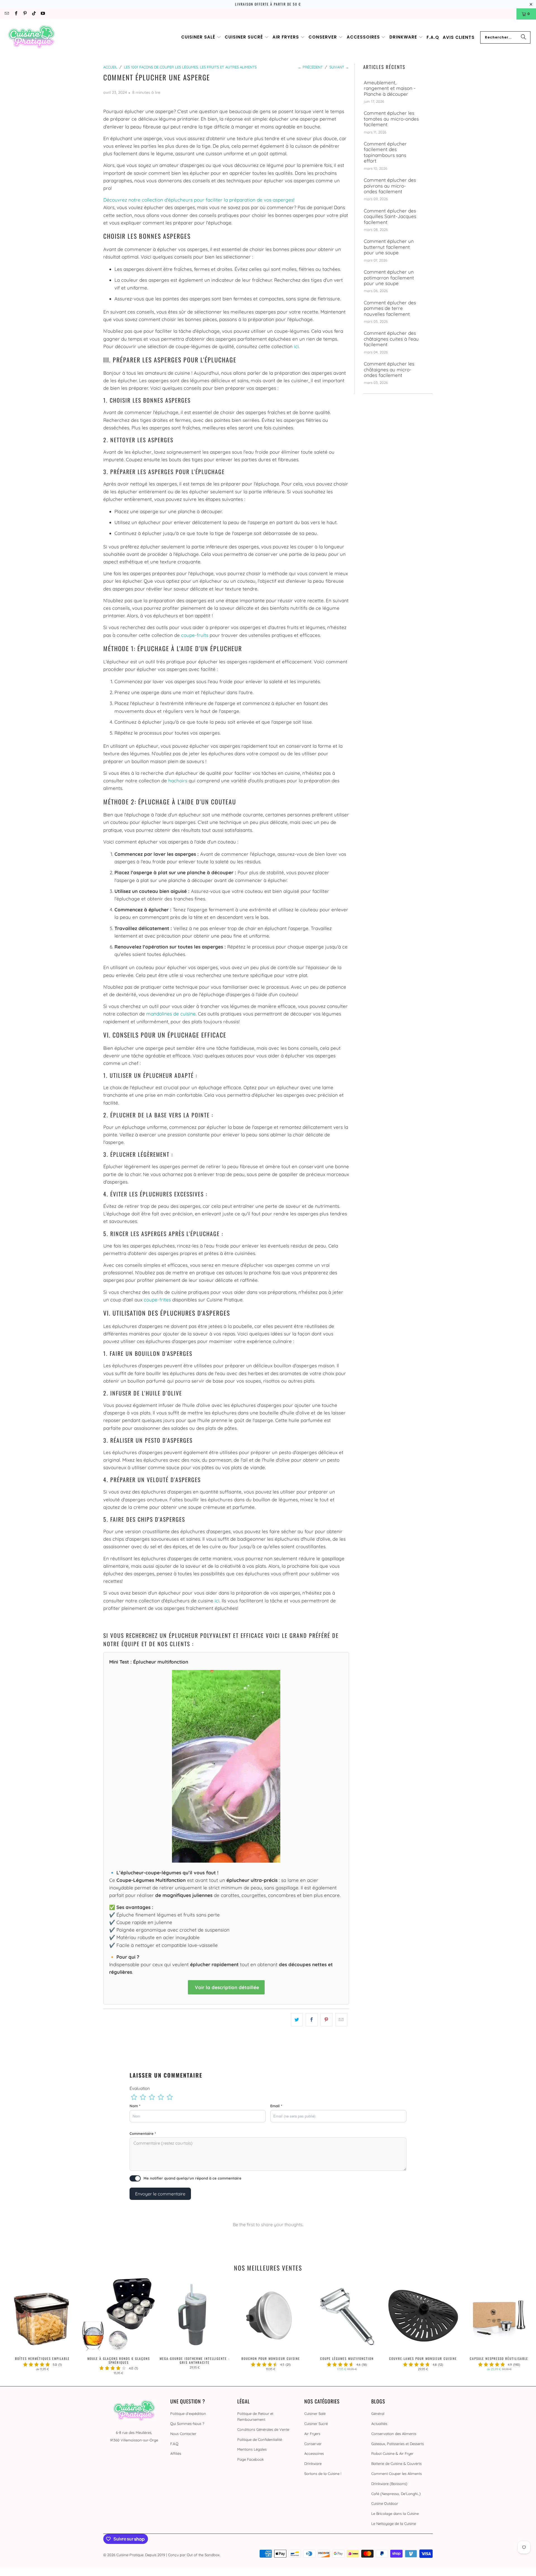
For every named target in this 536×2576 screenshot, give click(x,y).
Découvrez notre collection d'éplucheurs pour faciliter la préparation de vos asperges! (199, 200)
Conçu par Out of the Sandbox (194, 2555)
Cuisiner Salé (315, 2413)
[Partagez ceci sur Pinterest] (326, 2020)
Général (378, 2413)
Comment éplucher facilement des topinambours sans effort (385, 152)
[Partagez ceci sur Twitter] (297, 2020)
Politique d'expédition (188, 2413)
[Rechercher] (523, 37)
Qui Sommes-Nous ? (187, 2424)
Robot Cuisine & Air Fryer (392, 2453)
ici (296, 346)
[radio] (134, 2097)
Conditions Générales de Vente (263, 2429)
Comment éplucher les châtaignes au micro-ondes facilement (389, 370)
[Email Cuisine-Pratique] (7, 14)
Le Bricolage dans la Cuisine (395, 2513)
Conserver (313, 2444)
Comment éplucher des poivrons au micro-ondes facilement (390, 186)
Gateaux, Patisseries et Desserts (398, 2444)
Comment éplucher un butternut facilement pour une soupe (389, 247)
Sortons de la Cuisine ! (323, 2474)
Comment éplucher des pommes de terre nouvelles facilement (390, 308)
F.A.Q (174, 2444)
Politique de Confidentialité (260, 2439)
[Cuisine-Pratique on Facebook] (15, 14)
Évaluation (140, 2088)
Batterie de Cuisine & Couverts (396, 2463)
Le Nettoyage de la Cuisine (394, 2524)
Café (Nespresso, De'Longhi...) (396, 2494)
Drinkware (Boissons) (389, 2484)
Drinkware (313, 2463)
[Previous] (16, 2327)
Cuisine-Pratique (130, 2555)
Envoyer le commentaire (160, 2194)
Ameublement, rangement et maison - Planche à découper (390, 88)
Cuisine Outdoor (385, 2503)
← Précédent (310, 67)
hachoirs (178, 781)
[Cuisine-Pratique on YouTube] (43, 14)
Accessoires (314, 2453)
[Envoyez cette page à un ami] (341, 2020)
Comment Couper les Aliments (397, 2474)
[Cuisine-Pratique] (31, 37)
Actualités (379, 2424)
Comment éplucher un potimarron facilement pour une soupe (389, 278)
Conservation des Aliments (394, 2434)
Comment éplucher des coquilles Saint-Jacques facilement (390, 217)
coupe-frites (157, 1300)
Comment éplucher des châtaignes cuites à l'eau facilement (391, 339)
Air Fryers (312, 2434)
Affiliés (176, 2453)
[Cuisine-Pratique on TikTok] (34, 14)
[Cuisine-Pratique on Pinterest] (25, 14)
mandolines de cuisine (171, 1014)
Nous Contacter (183, 2434)
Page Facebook (251, 2459)
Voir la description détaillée (226, 1987)
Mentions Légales (252, 2449)
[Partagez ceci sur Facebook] (312, 2020)
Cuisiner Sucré (316, 2424)
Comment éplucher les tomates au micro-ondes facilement (391, 119)
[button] (201, 37)
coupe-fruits (195, 635)
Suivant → (339, 67)
